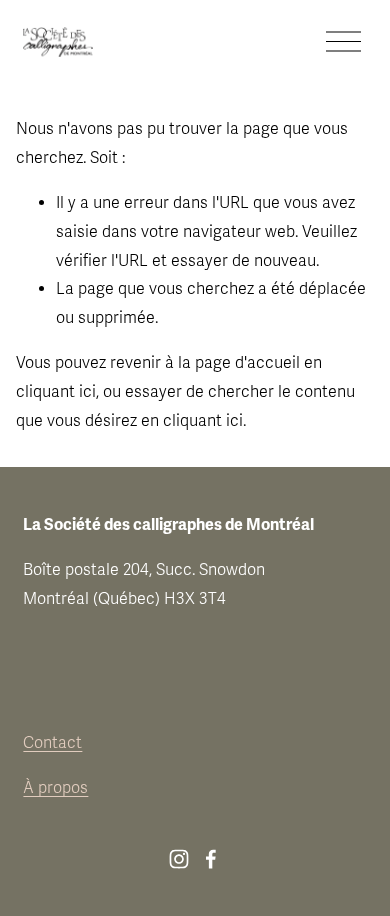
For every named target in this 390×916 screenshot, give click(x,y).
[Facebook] (211, 859)
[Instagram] (179, 859)
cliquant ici (56, 392)
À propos (55, 788)
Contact (52, 743)
